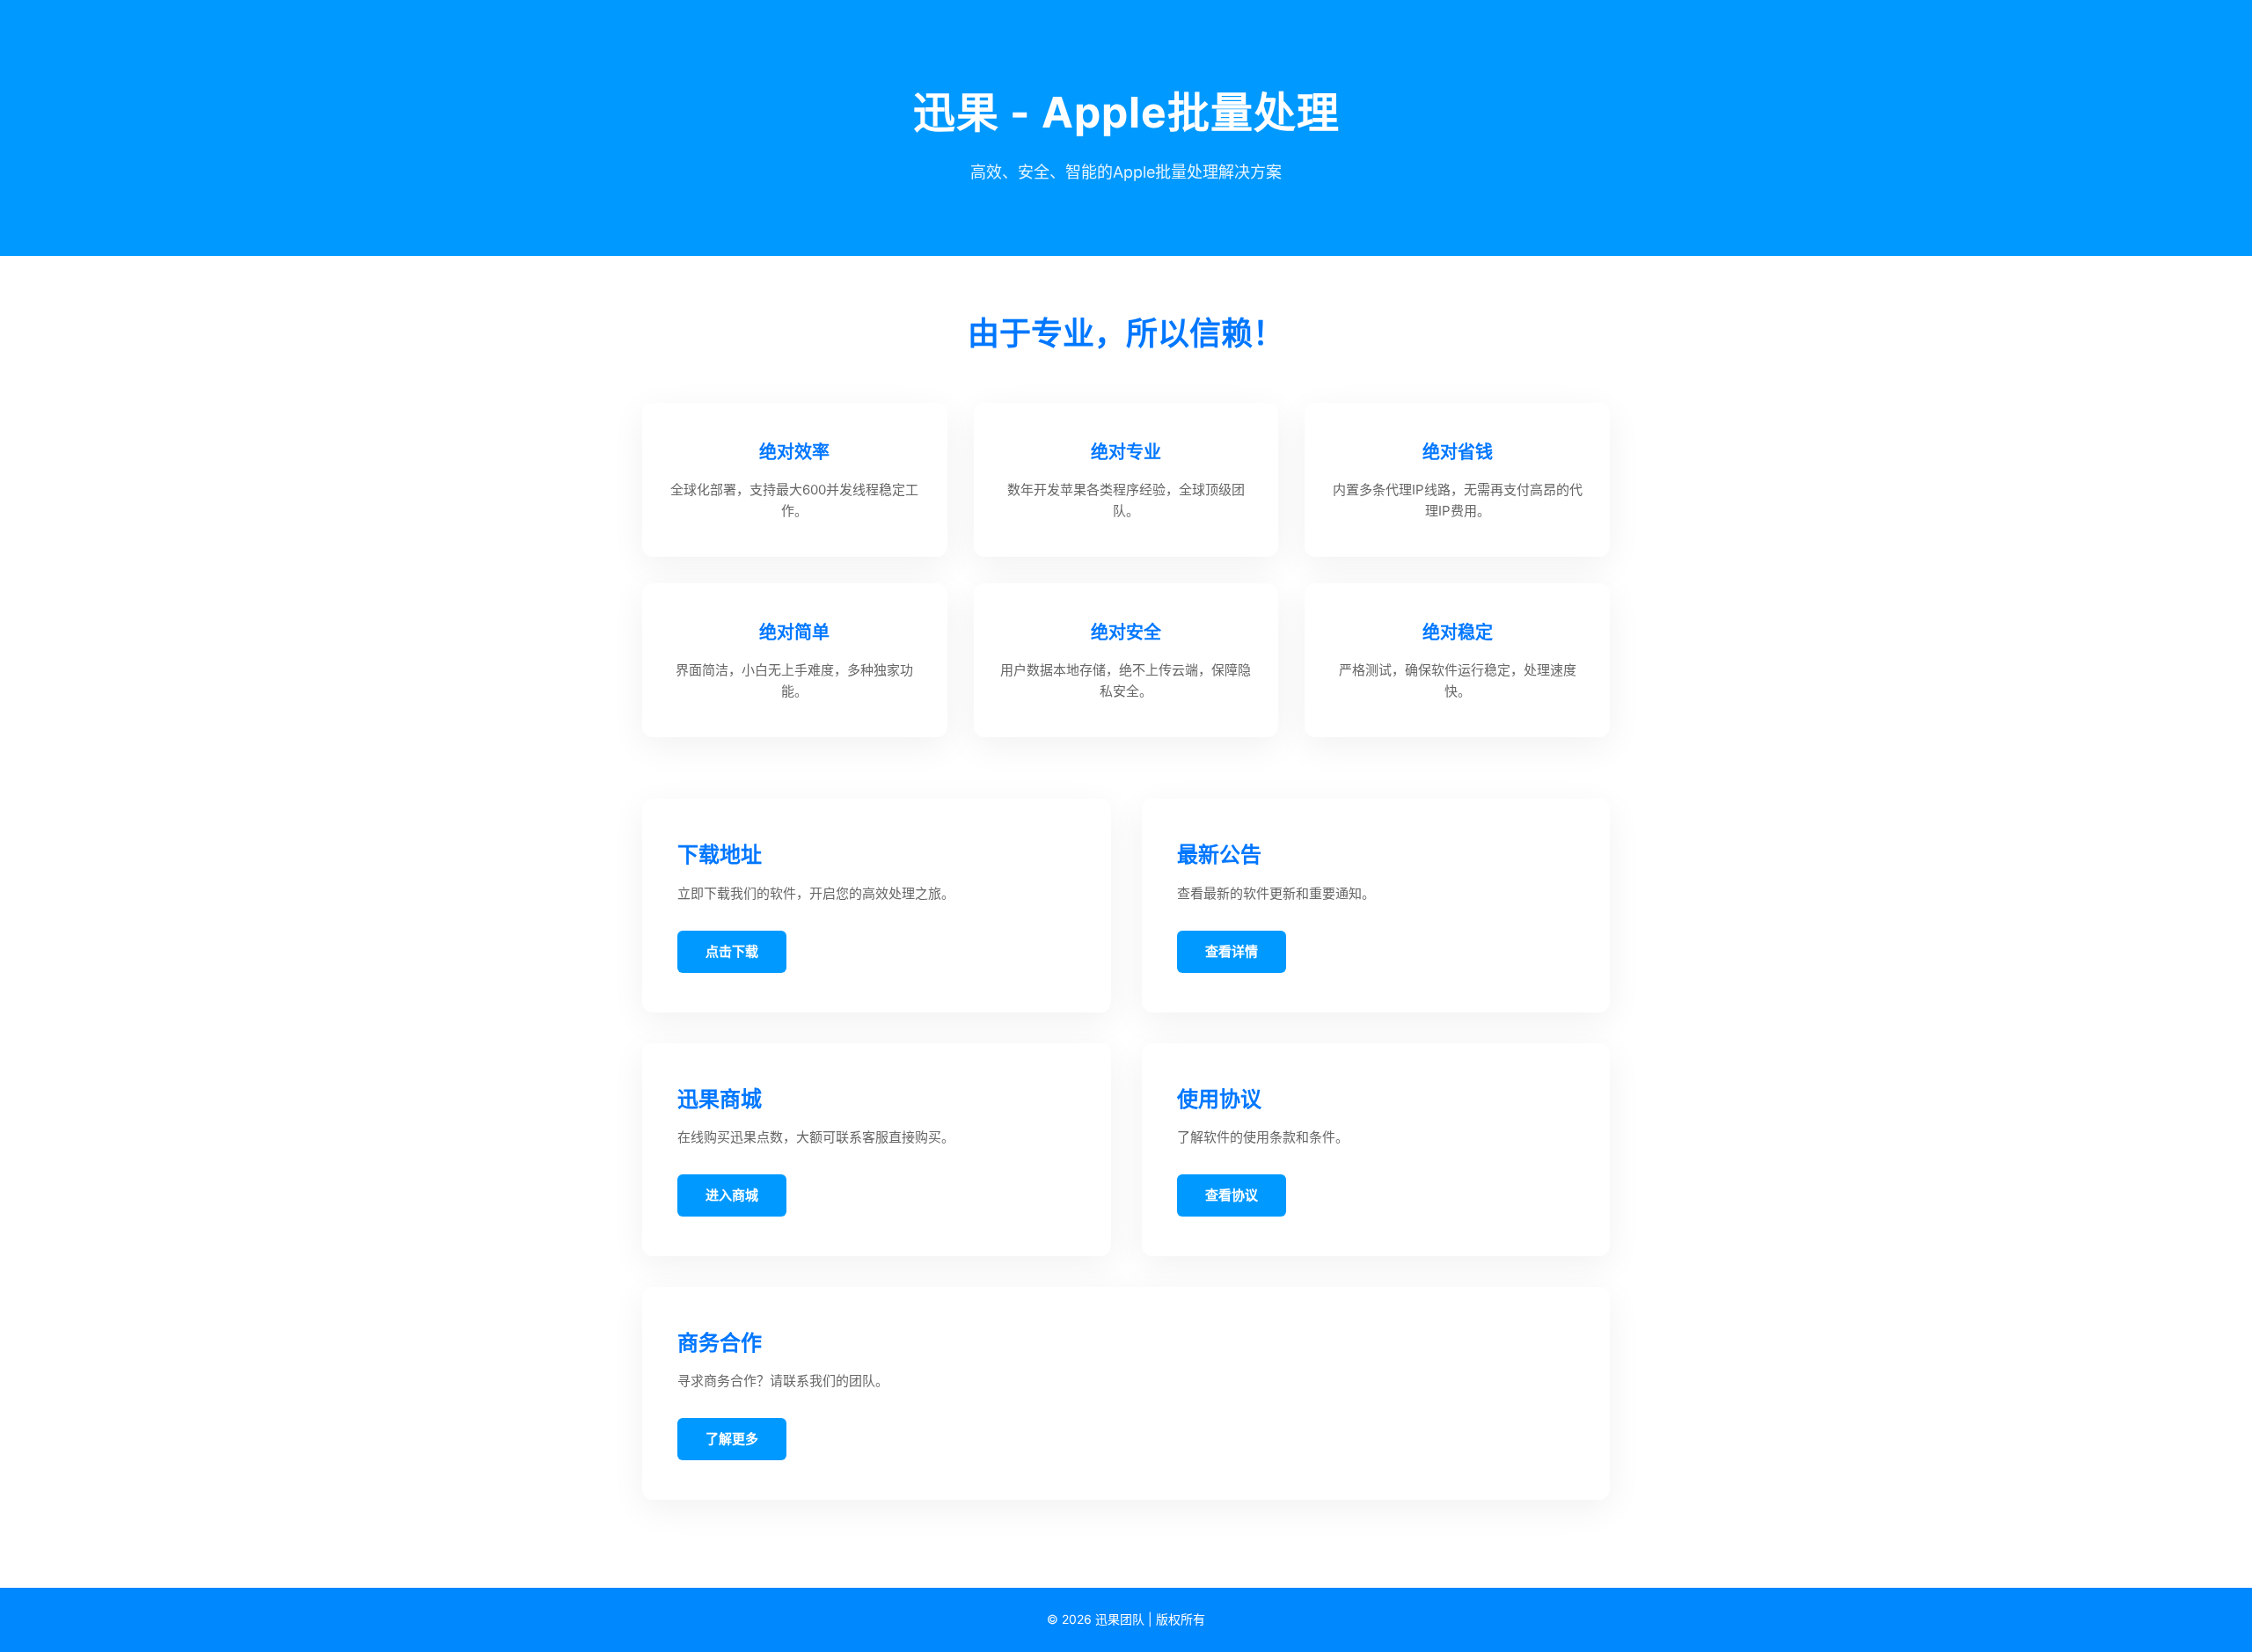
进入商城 (732, 1195)
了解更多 (732, 1439)
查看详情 (1232, 951)
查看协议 (1232, 1195)
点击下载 (732, 951)
